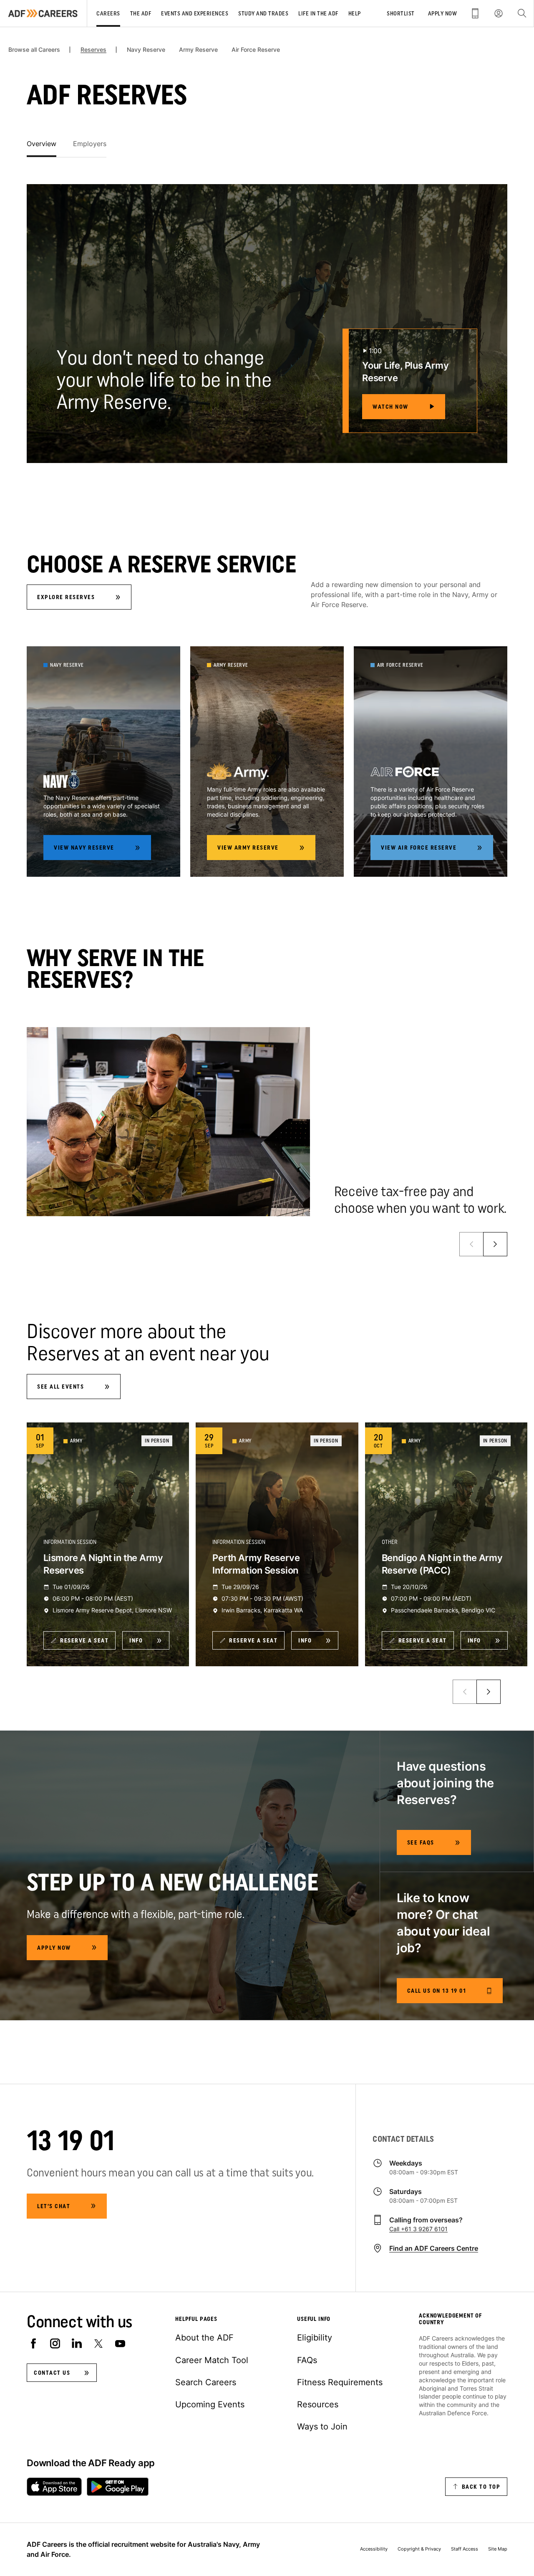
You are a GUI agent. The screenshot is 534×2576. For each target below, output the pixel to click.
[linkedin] (77, 2343)
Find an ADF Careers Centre (434, 2248)
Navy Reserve (146, 50)
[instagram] (55, 2343)
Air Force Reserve (256, 50)
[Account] (499, 13)
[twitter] (98, 2343)
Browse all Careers (34, 50)
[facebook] (33, 2343)
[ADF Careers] (43, 13)
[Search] (522, 13)
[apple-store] (54, 2487)
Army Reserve (198, 50)
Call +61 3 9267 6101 (418, 2229)
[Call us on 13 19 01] (475, 13)
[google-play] (118, 2487)
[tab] (42, 144)
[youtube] (120, 2343)
